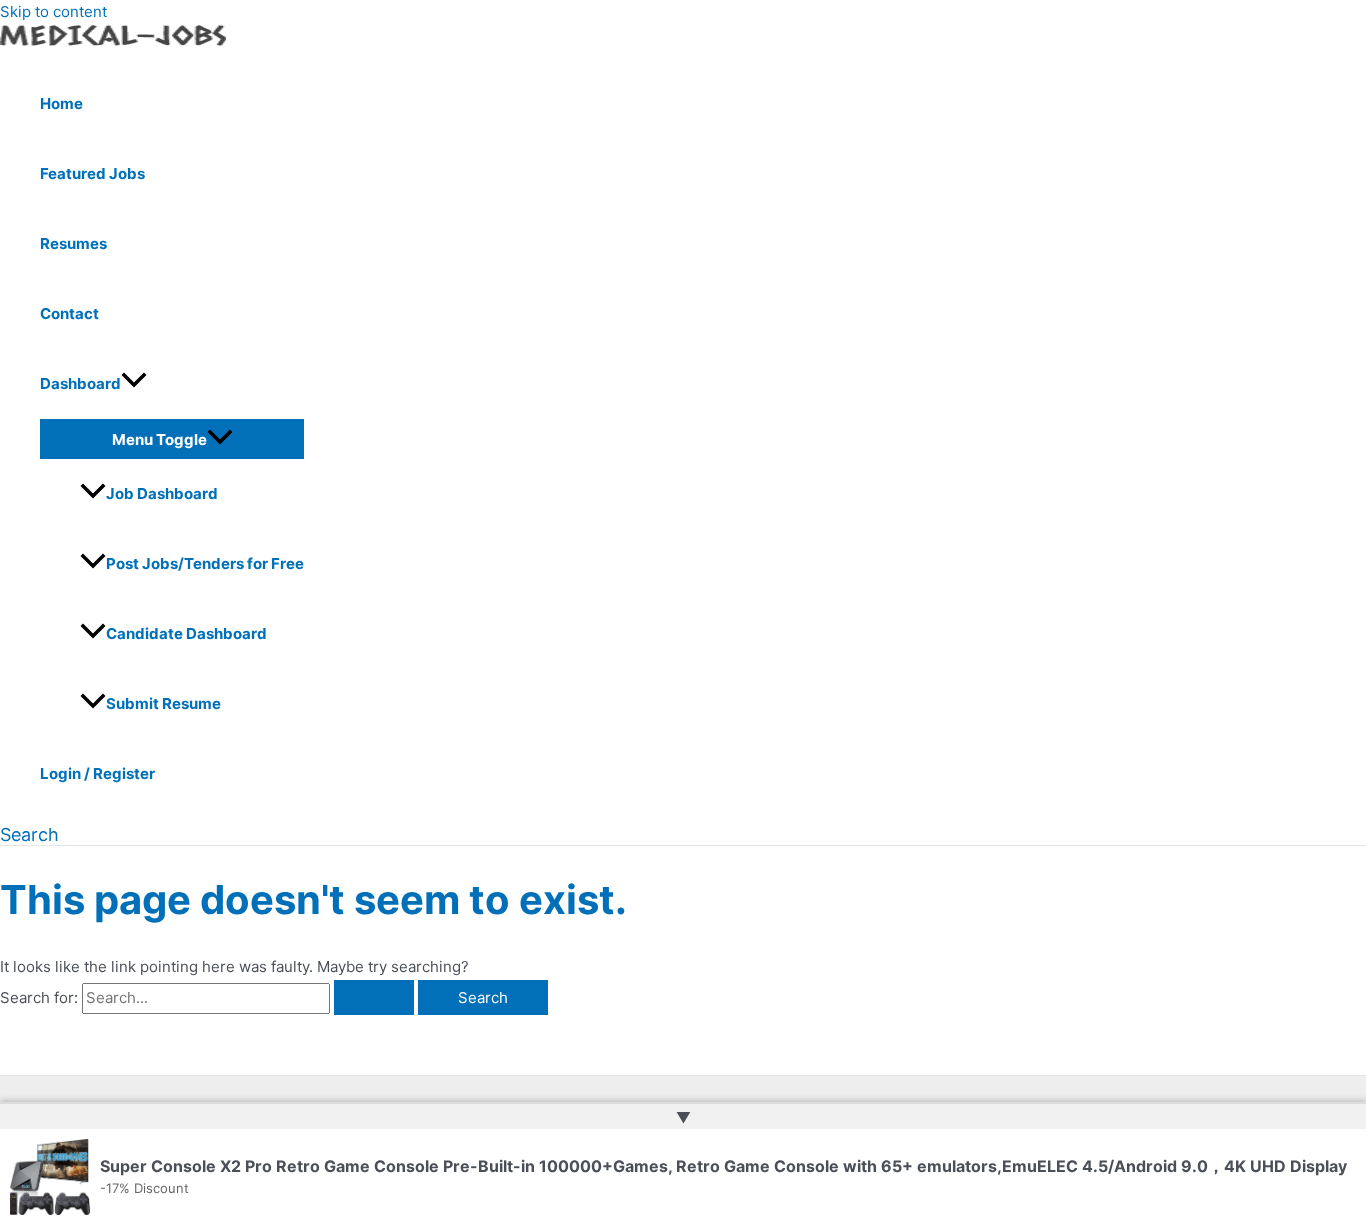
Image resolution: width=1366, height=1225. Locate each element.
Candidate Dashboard (186, 633)
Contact (69, 313)
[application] (134, 384)
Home (61, 103)
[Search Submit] (374, 997)
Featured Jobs (92, 173)
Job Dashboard (162, 493)
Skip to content (53, 11)
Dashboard (80, 383)
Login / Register (97, 773)
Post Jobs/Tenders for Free (205, 563)
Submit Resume (163, 703)
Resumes (73, 243)
